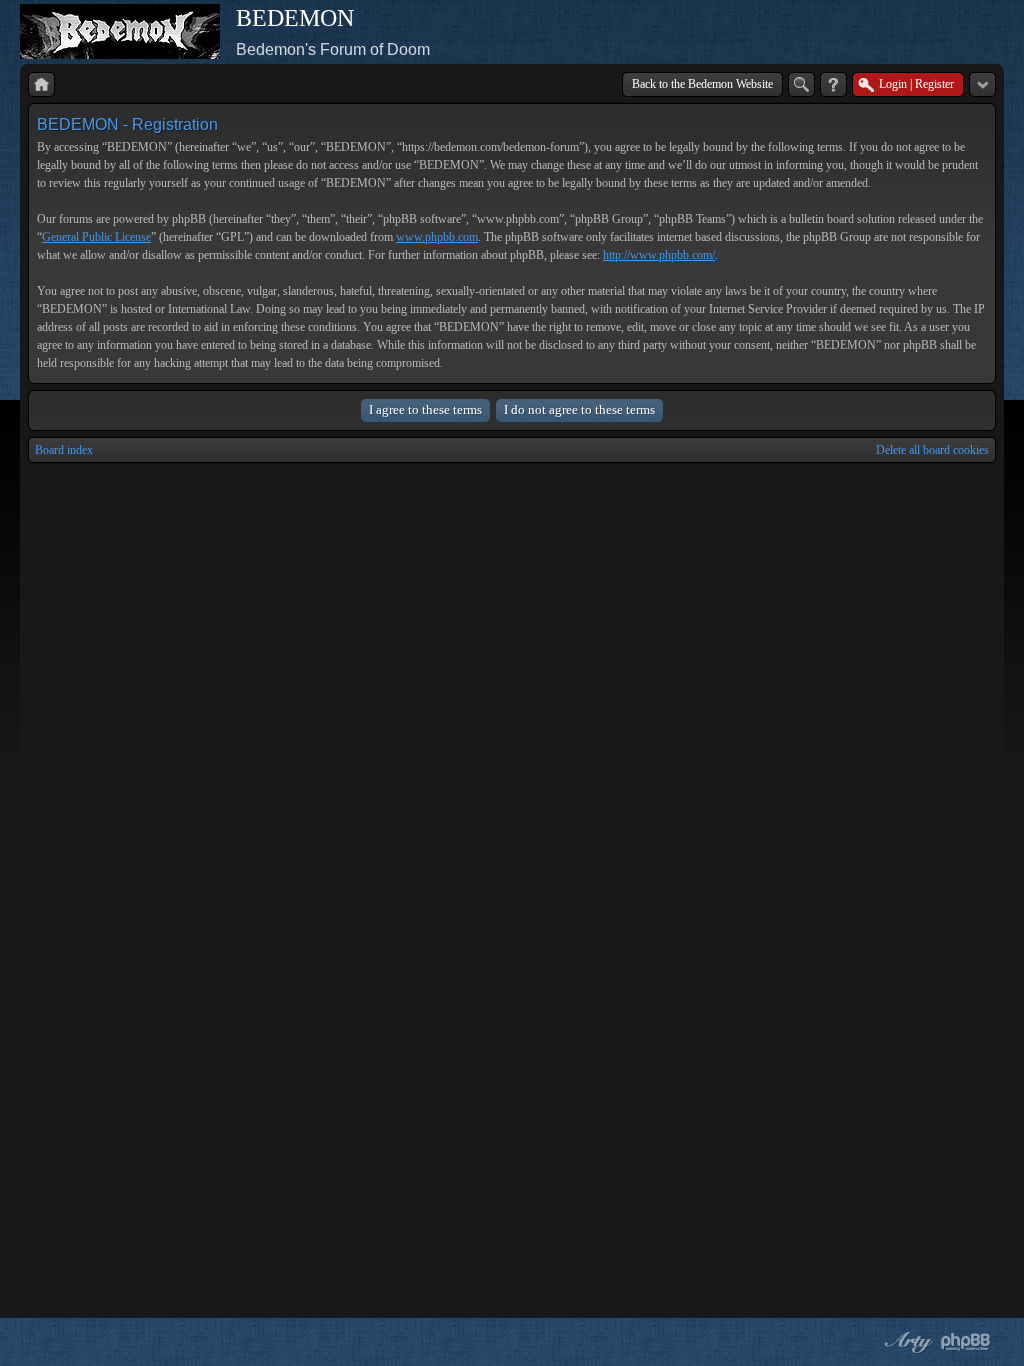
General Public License (96, 237)
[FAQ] (833, 84)
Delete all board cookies (932, 450)
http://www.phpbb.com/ (659, 255)
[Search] (801, 84)
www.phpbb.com (437, 237)
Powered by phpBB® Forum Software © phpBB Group (966, 1342)
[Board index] (41, 84)
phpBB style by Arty (906, 1342)
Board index (64, 450)
